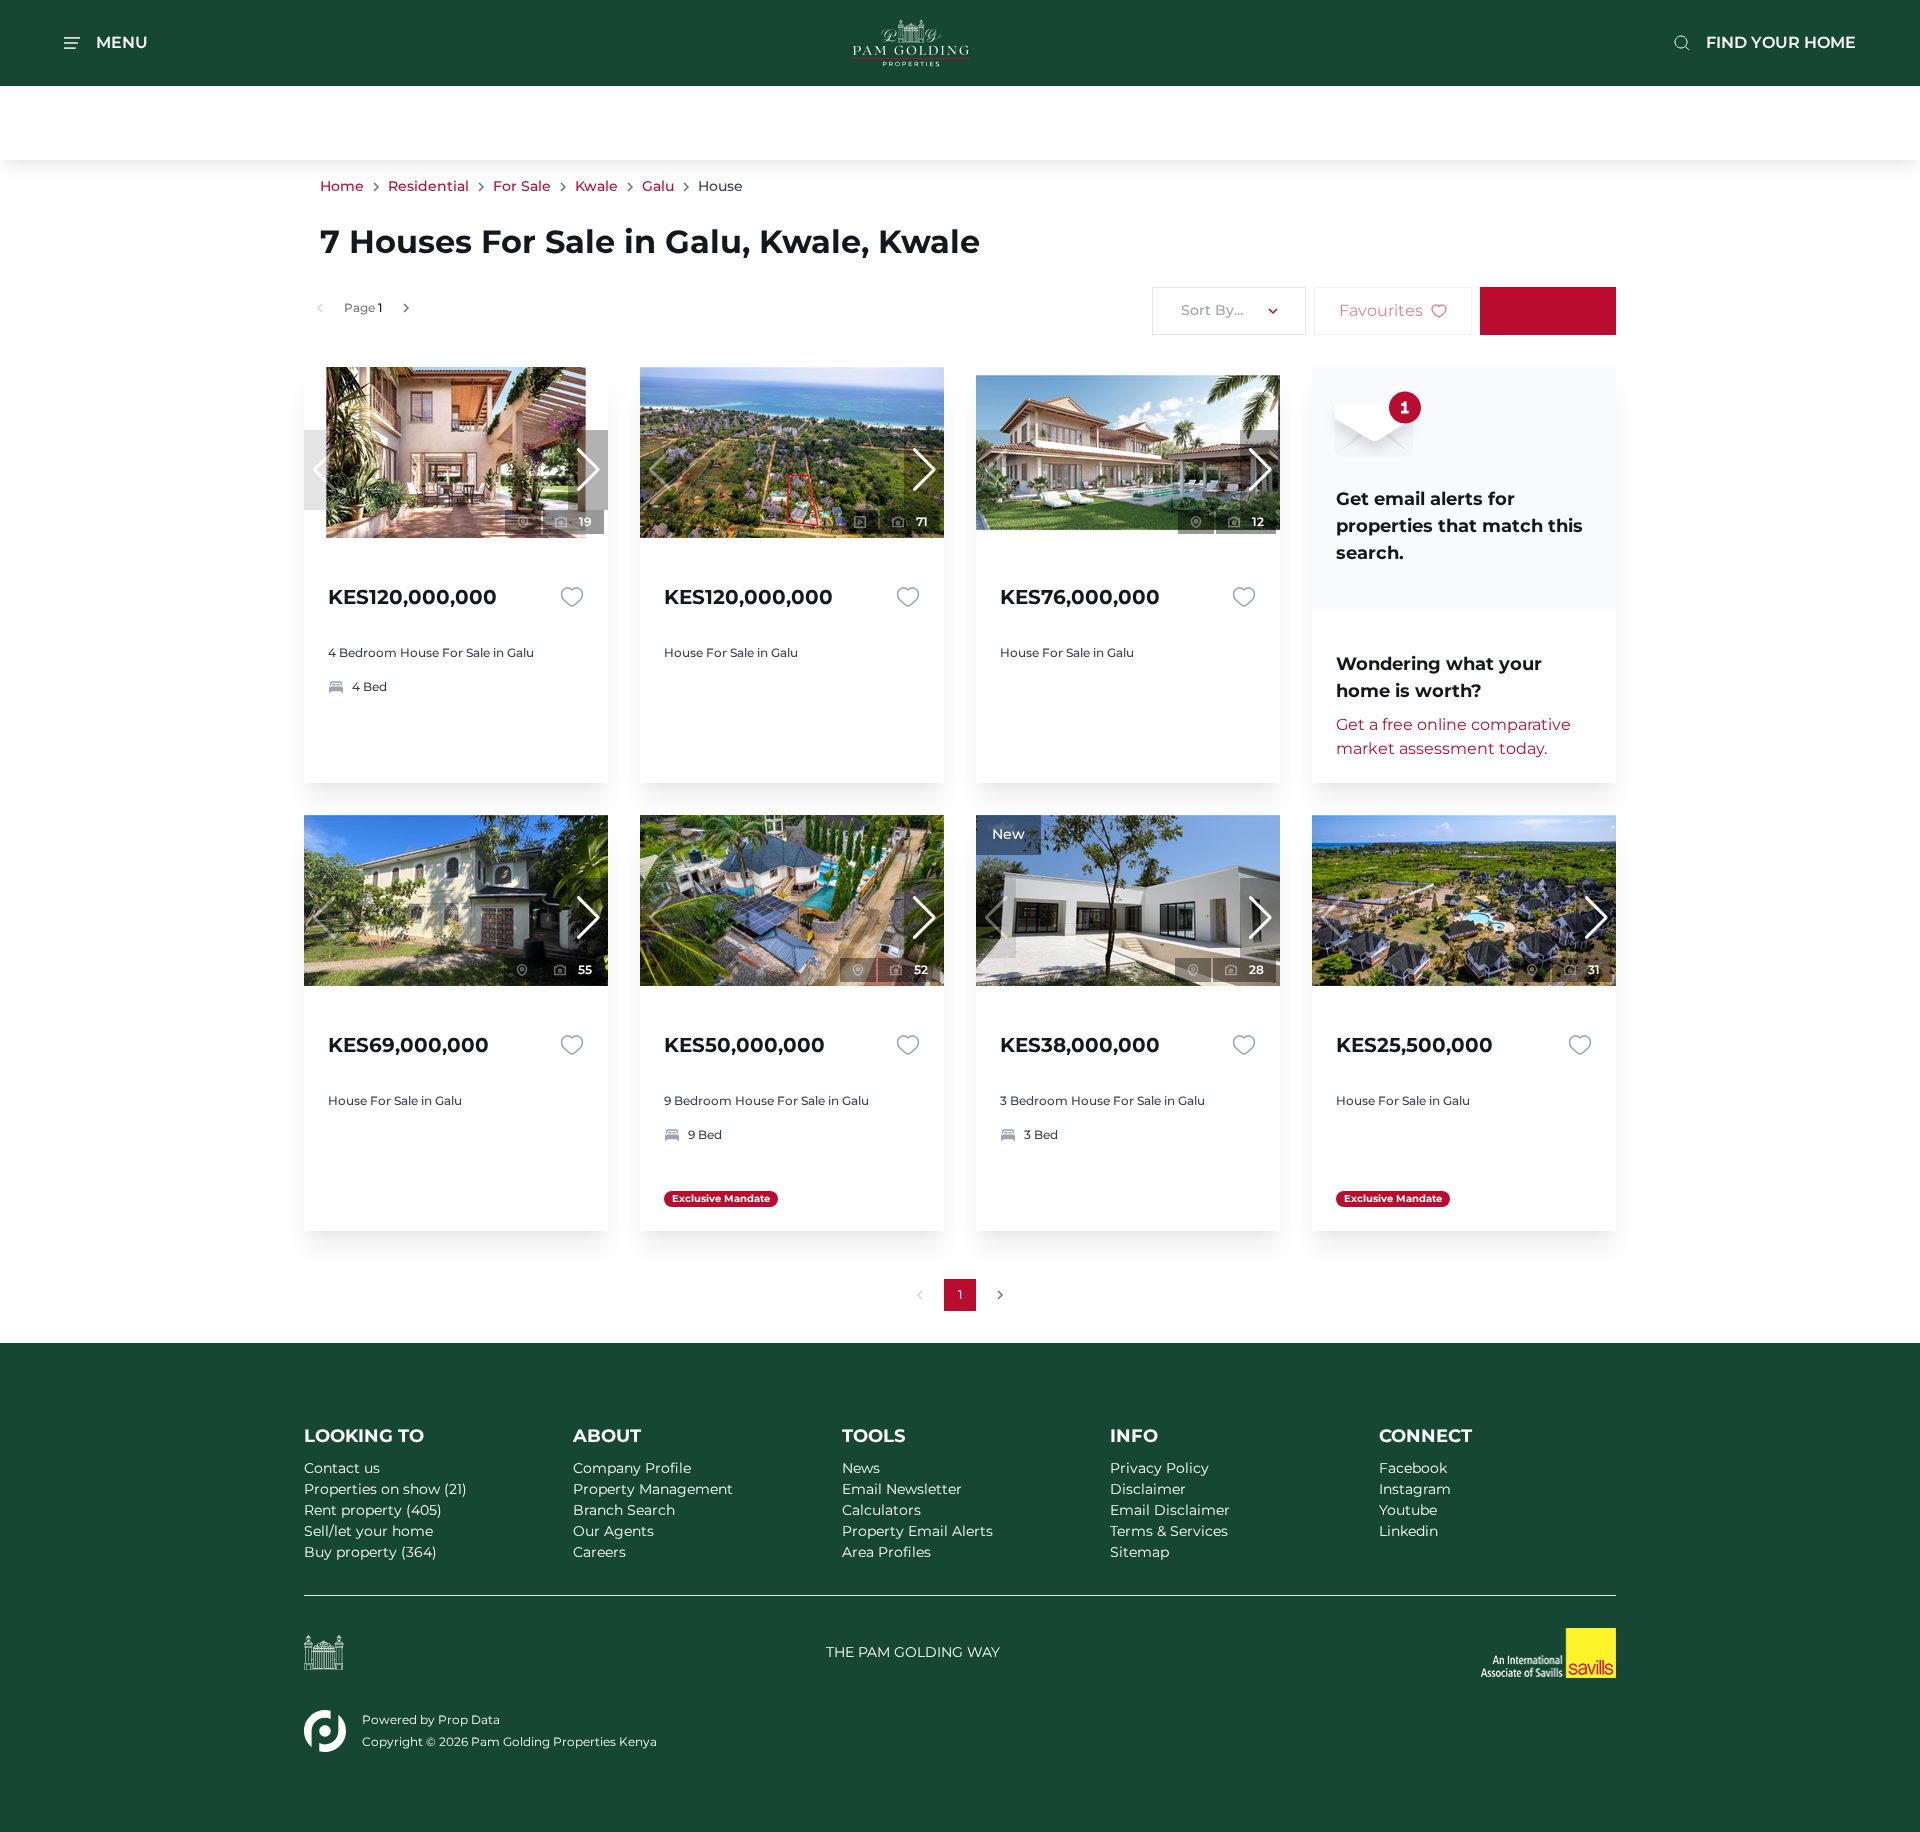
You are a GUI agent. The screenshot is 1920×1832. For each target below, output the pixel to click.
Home (342, 186)
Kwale (596, 186)
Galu (658, 186)
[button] (588, 470)
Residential (428, 186)
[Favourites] (572, 597)
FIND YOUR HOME (1781, 42)
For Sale (522, 186)
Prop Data (469, 1719)
